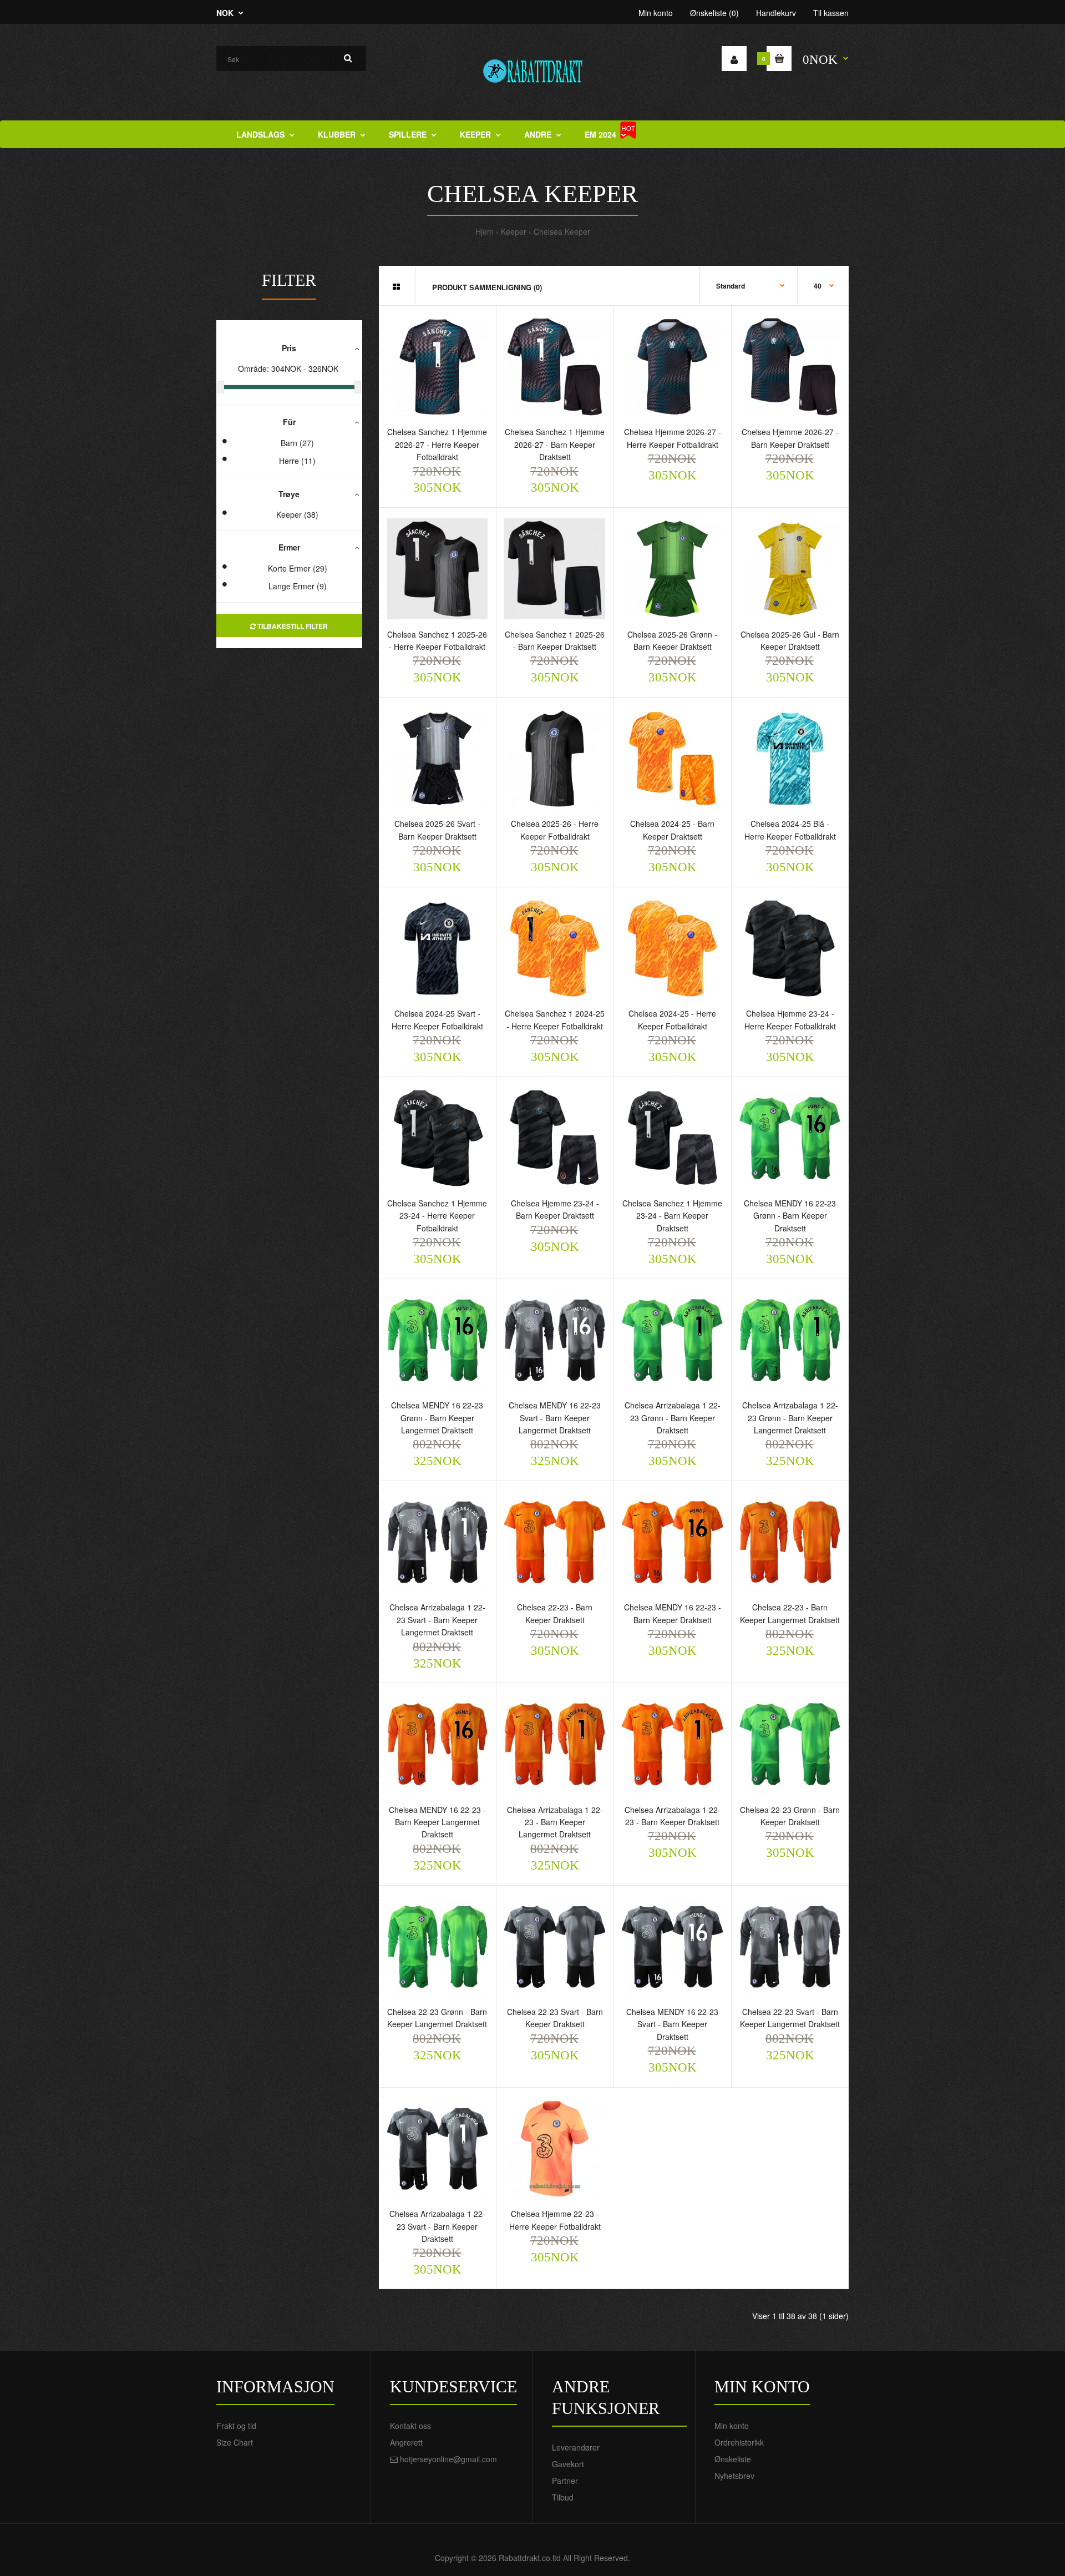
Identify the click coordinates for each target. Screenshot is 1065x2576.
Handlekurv (776, 13)
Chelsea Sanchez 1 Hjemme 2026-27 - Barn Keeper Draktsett (555, 444)
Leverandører (576, 2447)
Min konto (656, 13)
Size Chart (235, 2442)
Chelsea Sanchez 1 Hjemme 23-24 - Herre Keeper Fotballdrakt (437, 1216)
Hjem (485, 231)
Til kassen (831, 13)
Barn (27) (297, 443)
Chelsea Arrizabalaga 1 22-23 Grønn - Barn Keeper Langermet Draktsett (790, 1418)
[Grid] (396, 286)
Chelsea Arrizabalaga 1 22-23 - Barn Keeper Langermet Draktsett (555, 1822)
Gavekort (568, 2464)
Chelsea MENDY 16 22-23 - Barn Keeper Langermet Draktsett (437, 1822)
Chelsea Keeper (562, 231)
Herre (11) (297, 461)
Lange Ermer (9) (298, 586)
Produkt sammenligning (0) (487, 287)
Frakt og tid (236, 2426)
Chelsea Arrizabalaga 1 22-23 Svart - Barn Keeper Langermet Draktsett (437, 1620)
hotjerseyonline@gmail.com (448, 2459)
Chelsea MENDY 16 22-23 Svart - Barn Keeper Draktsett (672, 2024)
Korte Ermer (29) (298, 568)
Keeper (514, 231)
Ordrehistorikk (739, 2442)
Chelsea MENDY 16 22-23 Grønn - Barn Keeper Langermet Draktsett (437, 1418)
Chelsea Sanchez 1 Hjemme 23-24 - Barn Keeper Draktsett (672, 1216)
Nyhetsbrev (734, 2476)
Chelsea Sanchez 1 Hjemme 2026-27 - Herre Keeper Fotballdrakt (437, 444)
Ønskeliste (733, 2459)
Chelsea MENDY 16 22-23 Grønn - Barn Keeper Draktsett (790, 1216)
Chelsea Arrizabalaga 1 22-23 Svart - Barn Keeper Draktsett (437, 2226)
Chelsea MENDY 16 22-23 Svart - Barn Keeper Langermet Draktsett (555, 1418)
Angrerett (406, 2442)
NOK (225, 13)
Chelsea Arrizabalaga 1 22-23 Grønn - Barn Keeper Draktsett (673, 1418)
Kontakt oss (410, 2426)
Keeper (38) (297, 514)
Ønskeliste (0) (714, 13)
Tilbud (563, 2497)
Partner (565, 2481)
